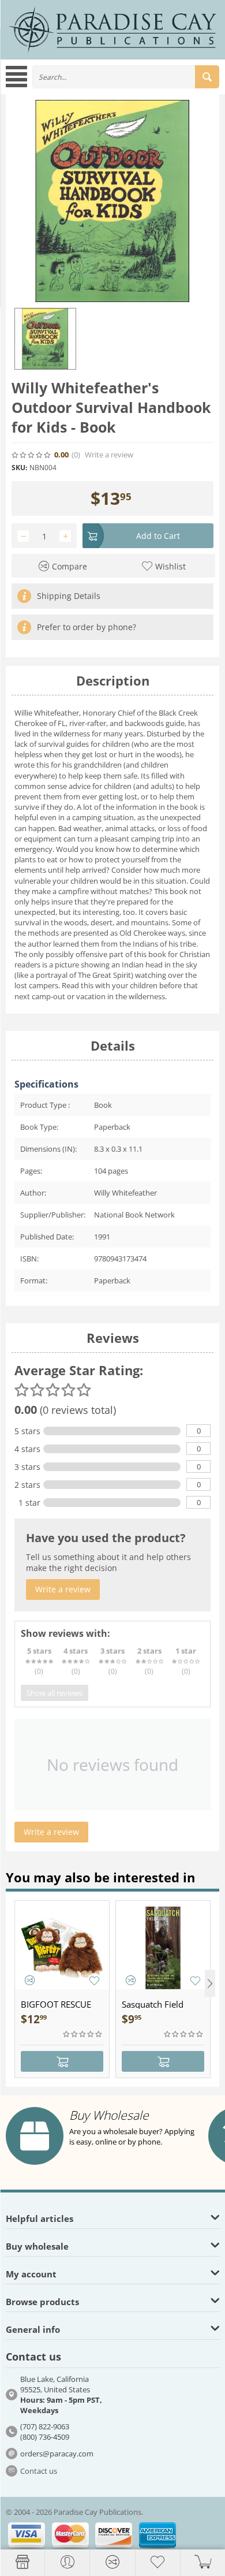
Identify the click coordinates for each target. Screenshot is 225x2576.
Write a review (109, 455)
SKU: (19, 468)
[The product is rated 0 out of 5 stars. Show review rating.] (83, 2034)
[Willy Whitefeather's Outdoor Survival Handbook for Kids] (112, 201)
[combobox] (126, 77)
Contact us (39, 2471)
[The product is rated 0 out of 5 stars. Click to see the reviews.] (32, 455)
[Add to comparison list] (30, 1980)
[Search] (207, 77)
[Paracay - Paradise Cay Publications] (112, 29)
